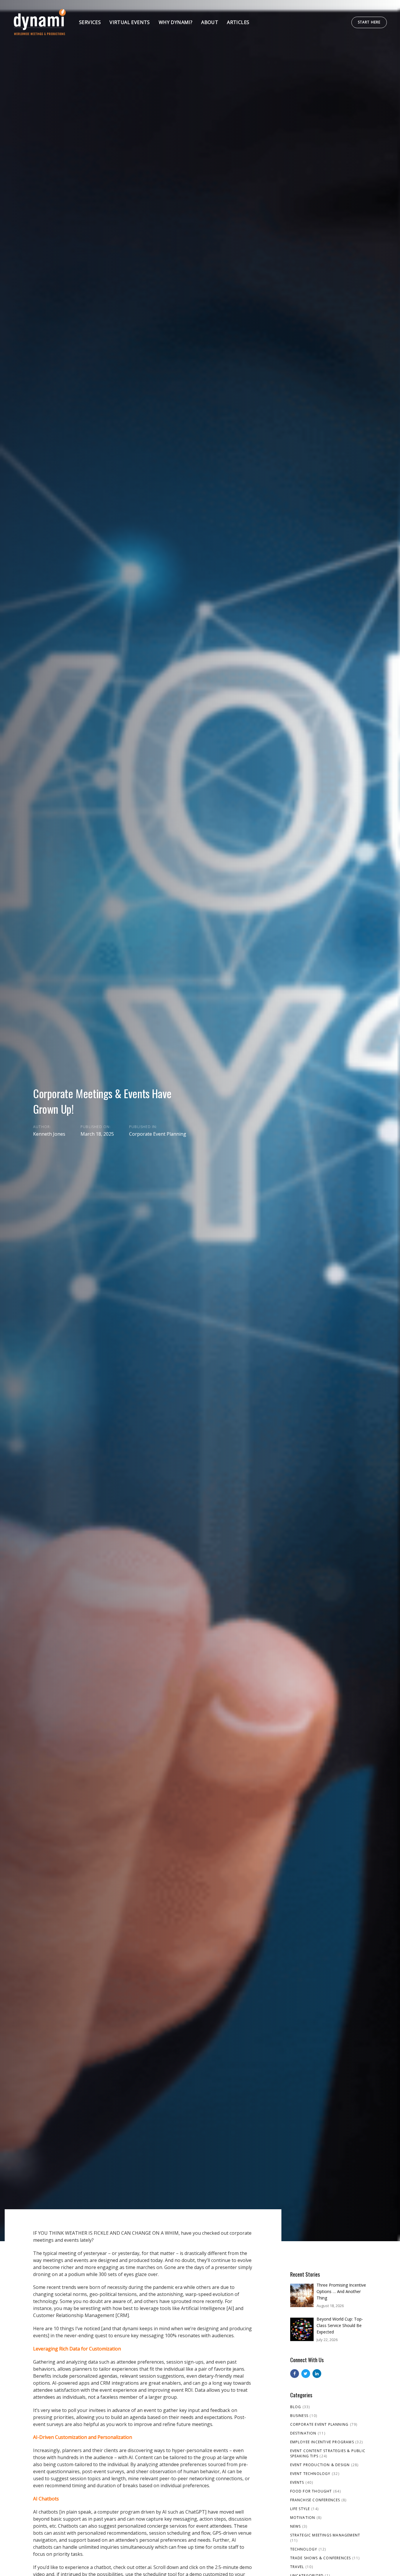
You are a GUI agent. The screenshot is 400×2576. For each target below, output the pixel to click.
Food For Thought (311, 2491)
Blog (296, 2407)
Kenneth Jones (49, 1134)
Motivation (303, 2518)
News (296, 2526)
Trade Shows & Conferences (321, 2558)
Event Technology (310, 2474)
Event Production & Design (320, 2465)
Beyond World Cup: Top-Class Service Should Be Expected (340, 2325)
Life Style (300, 2509)
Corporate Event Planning (158, 1134)
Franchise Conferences (315, 2500)
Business (299, 2416)
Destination (303, 2433)
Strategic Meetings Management (325, 2535)
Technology (304, 2549)
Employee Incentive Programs (322, 2442)
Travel (297, 2567)
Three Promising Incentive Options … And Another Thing (341, 2291)
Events (297, 2482)
